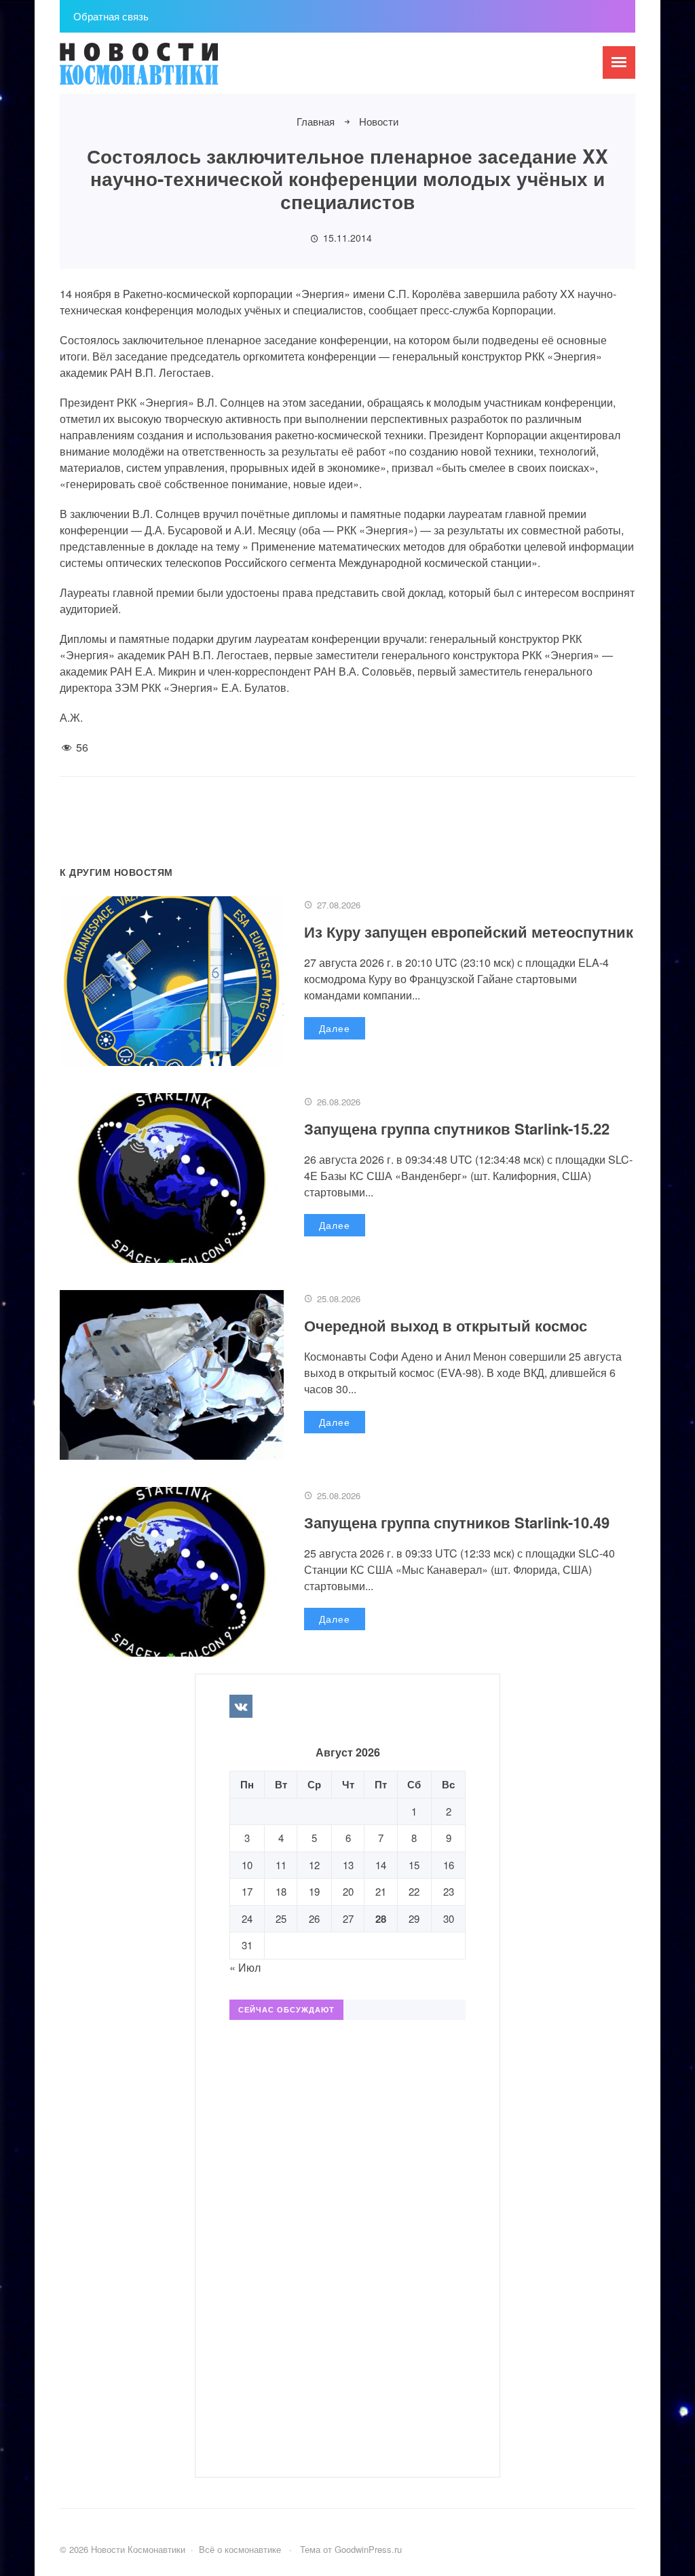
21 (381, 1891)
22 (414, 1891)
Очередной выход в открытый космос (446, 1325)
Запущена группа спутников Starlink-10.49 (457, 1522)
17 (247, 1891)
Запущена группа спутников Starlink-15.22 (457, 1128)
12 (314, 1865)
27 (348, 1918)
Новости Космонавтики (162, 70)
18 (281, 1891)
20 (348, 1891)
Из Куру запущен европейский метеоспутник (469, 932)
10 (247, 1865)
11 (281, 1865)
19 (314, 1891)
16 (449, 1865)
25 (281, 1918)
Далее (335, 1028)
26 (314, 1918)
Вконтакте (241, 1706)
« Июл (245, 1967)
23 (449, 1891)
